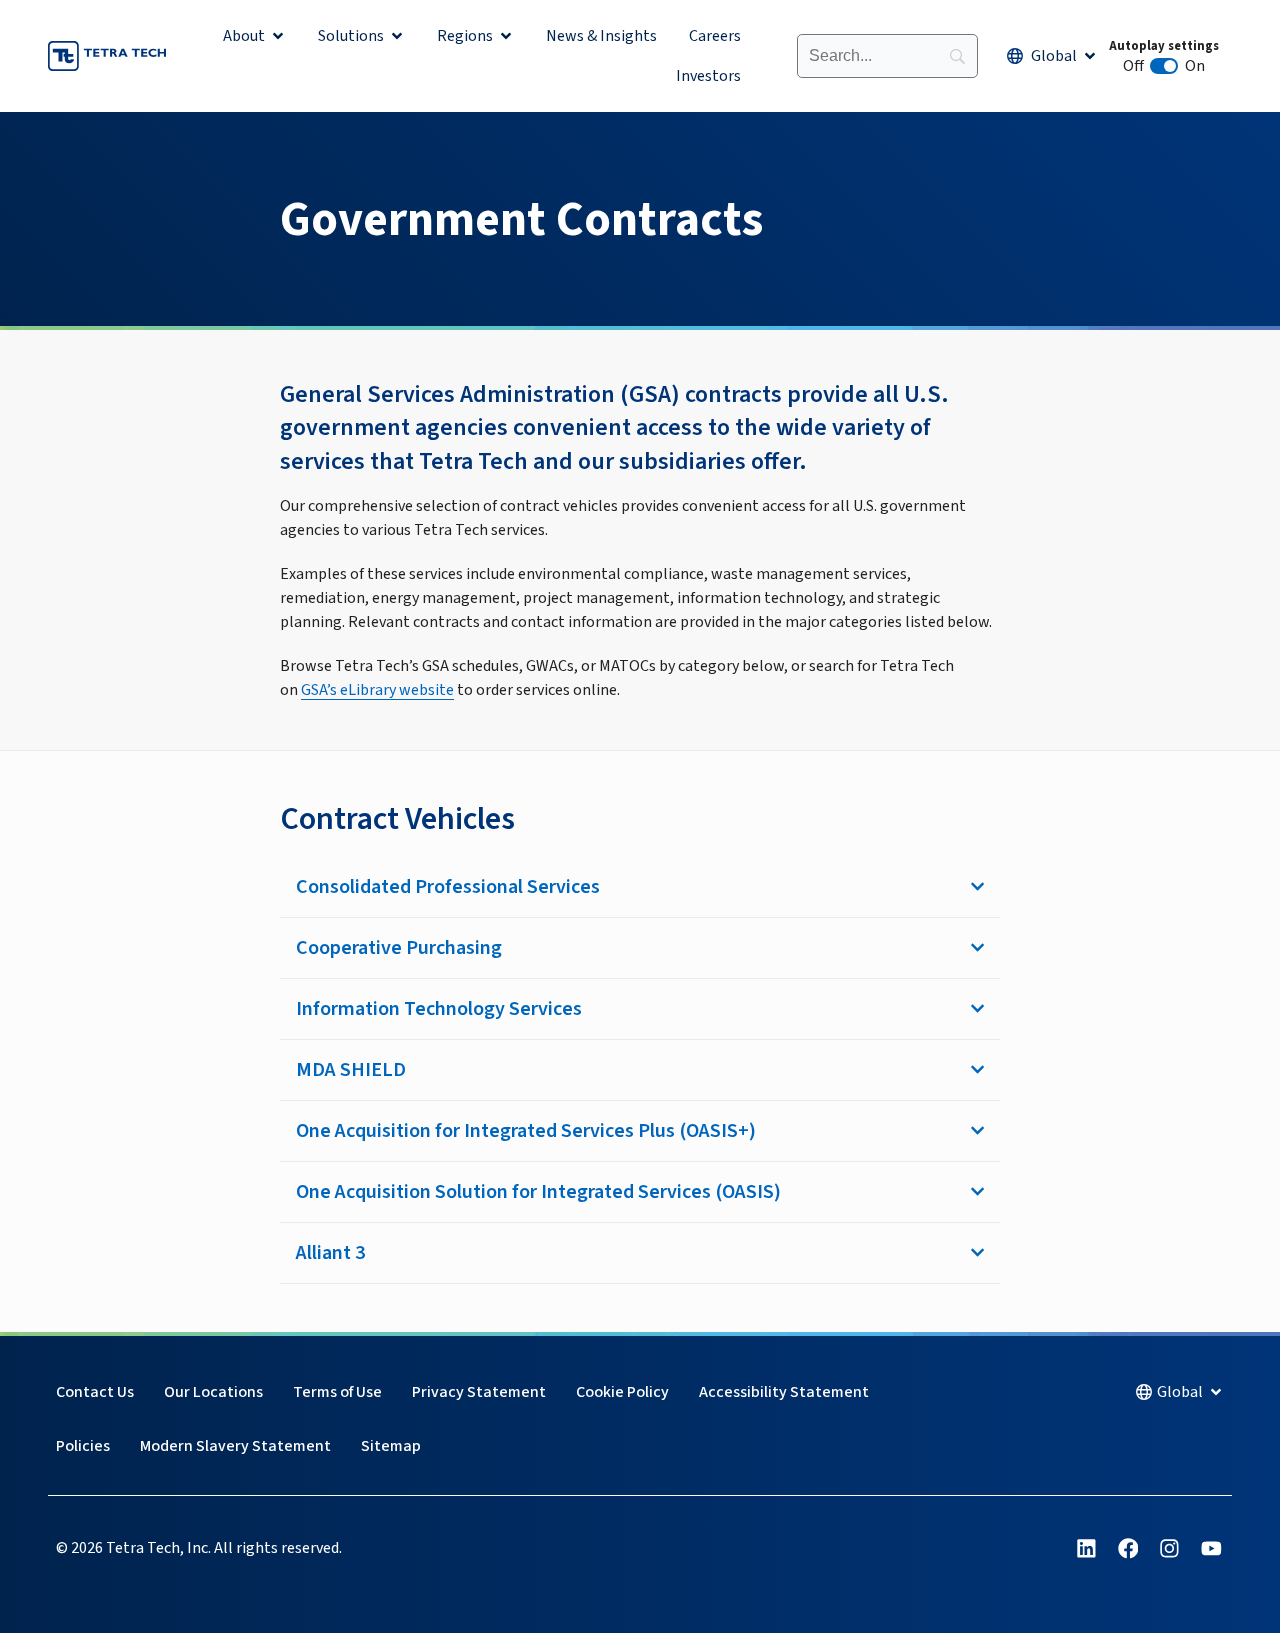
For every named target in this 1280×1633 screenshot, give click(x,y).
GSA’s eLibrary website (377, 690)
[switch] (1164, 66)
